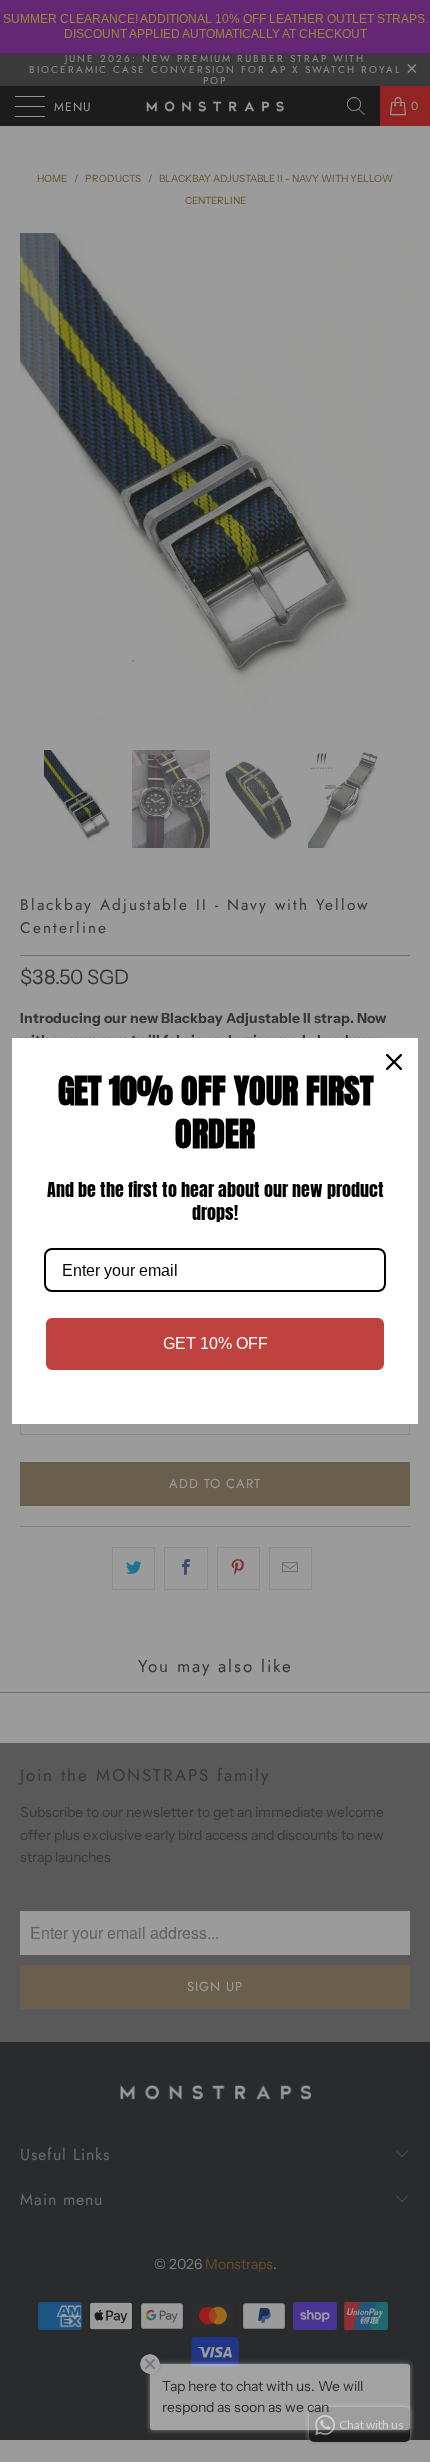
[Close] (394, 1062)
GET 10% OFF (215, 1343)
